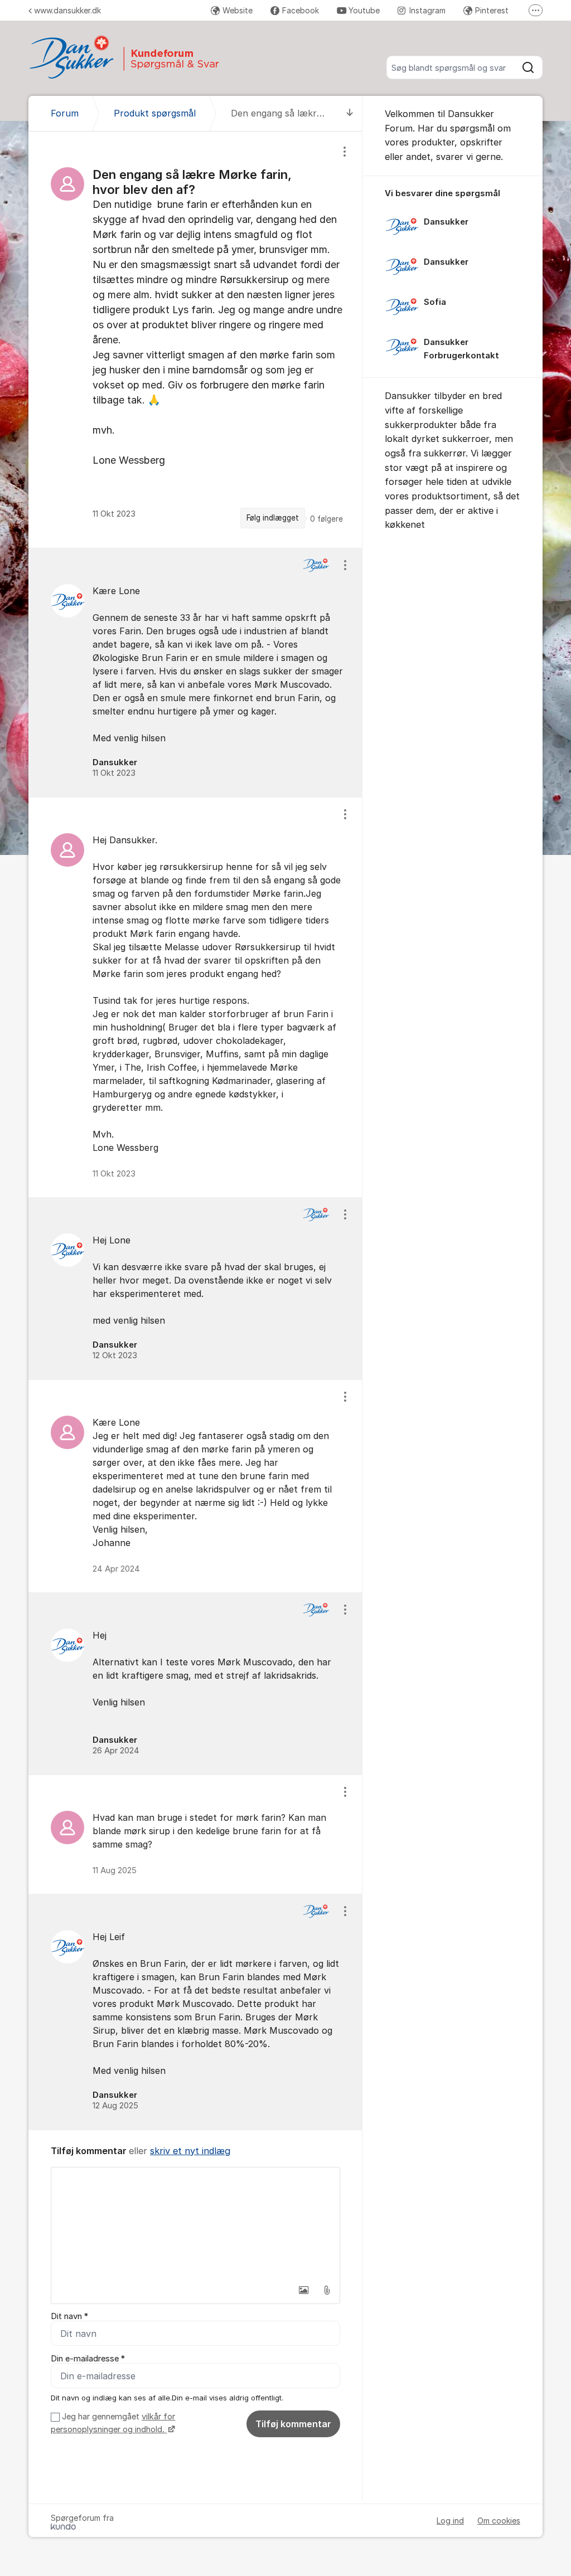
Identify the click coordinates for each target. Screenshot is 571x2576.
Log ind (450, 2521)
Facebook (301, 10)
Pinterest (492, 10)
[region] (195, 340)
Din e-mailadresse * (88, 2359)
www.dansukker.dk (67, 10)
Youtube (364, 10)
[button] (303, 2290)
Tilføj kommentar (293, 2424)
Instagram (427, 10)
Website (238, 10)
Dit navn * (69, 2316)
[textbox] (195, 2223)
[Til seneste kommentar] (350, 113)
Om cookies (499, 2521)
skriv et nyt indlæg (190, 2151)
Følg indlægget (273, 518)
